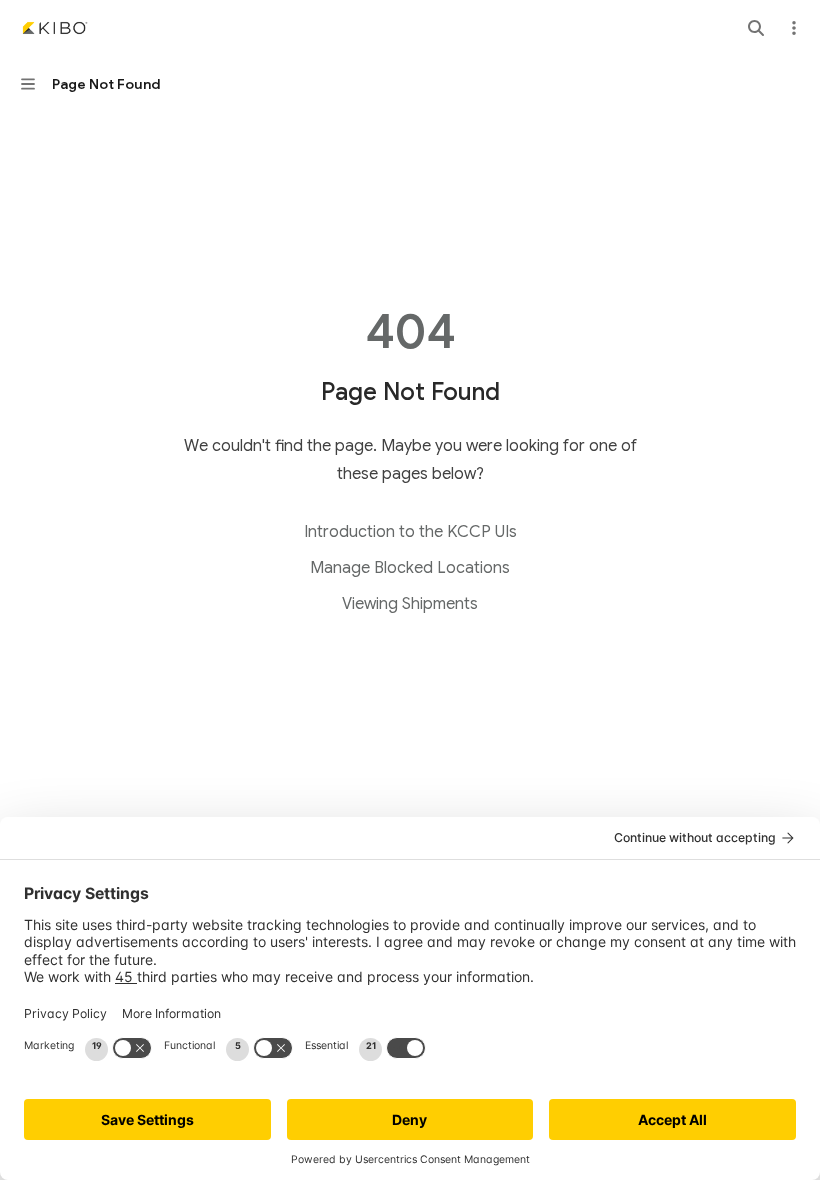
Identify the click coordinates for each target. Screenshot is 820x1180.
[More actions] (794, 28)
